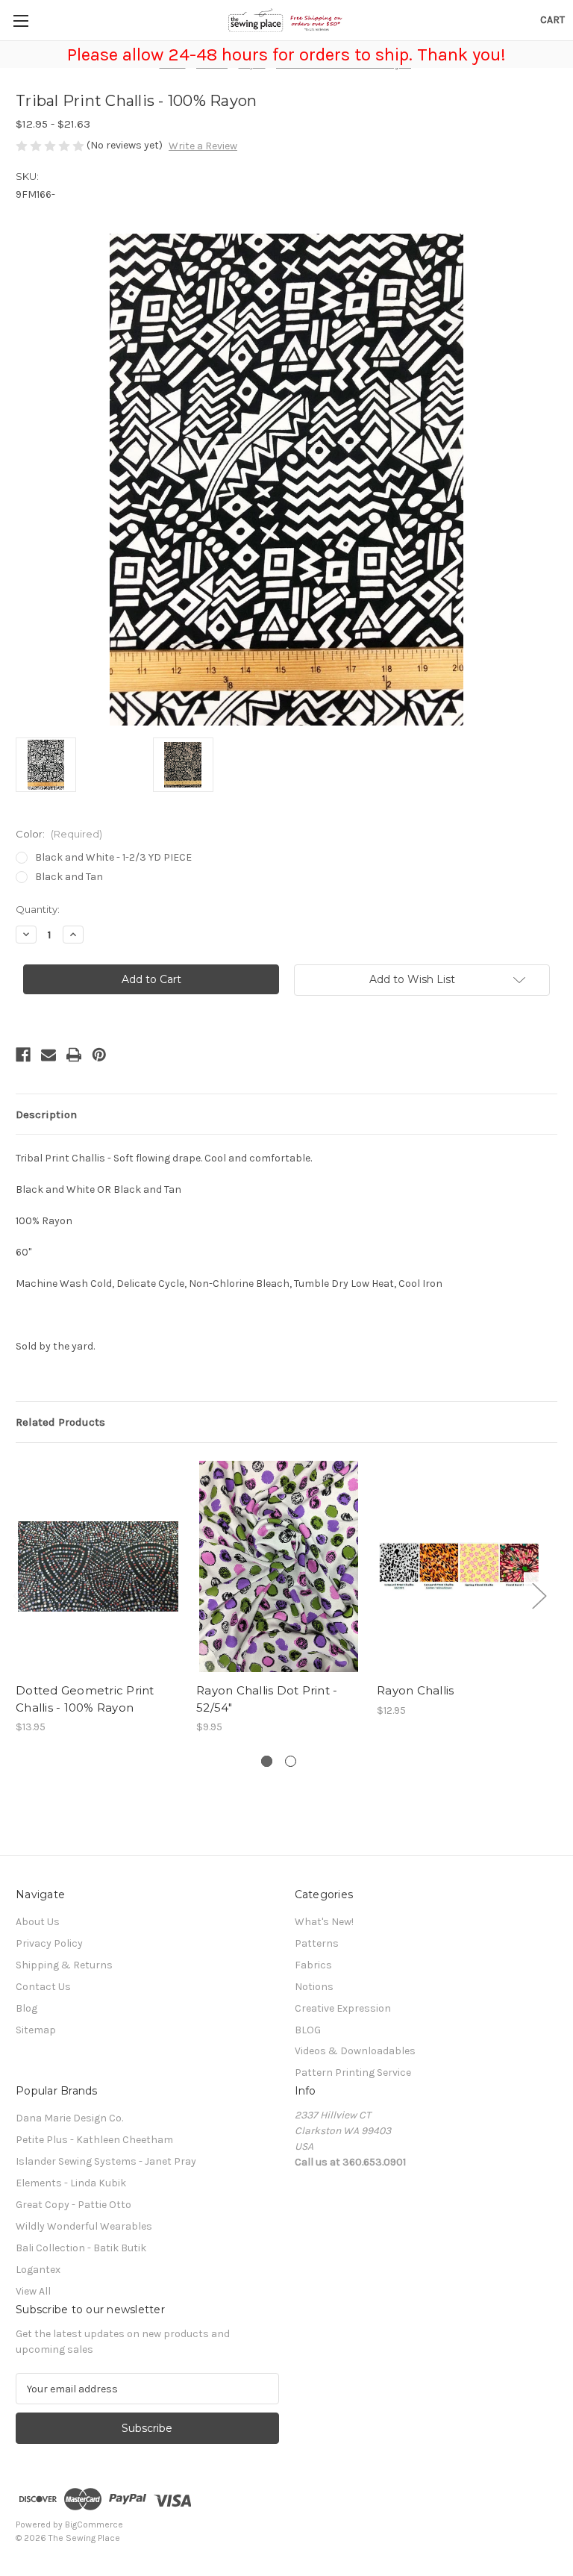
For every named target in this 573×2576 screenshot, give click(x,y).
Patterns (317, 1943)
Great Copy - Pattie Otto (73, 2205)
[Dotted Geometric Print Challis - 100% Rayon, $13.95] (98, 1566)
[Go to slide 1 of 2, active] (267, 1761)
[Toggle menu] (21, 21)
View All (33, 2291)
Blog (26, 2008)
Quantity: (38, 909)
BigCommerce (94, 2524)
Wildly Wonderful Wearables (84, 2226)
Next (539, 1595)
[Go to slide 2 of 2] (291, 1761)
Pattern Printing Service (353, 2073)
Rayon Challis (415, 1690)
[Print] (74, 1055)
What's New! (324, 1922)
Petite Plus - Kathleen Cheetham (94, 2140)
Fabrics (313, 1965)
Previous (19, 1595)
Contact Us (43, 1987)
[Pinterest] (99, 1055)
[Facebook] (23, 1055)
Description (46, 1114)
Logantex (38, 2270)
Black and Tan (69, 877)
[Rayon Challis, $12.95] (459, 1566)
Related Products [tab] (60, 1422)
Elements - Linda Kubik (71, 2183)
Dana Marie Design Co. (69, 2118)
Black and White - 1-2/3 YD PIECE (113, 857)
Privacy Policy (49, 1943)
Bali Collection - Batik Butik (81, 2248)
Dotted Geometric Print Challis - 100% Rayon (85, 1699)
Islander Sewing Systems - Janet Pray (106, 2161)
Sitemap (36, 2030)
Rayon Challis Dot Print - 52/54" (267, 1699)
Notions (314, 1987)
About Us (38, 1922)
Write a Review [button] (203, 146)
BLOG (308, 2030)
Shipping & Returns (64, 1965)
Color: (59, 834)
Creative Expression (343, 2008)
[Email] (48, 1055)
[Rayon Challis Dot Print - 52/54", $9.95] (279, 1566)
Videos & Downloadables (355, 2051)
